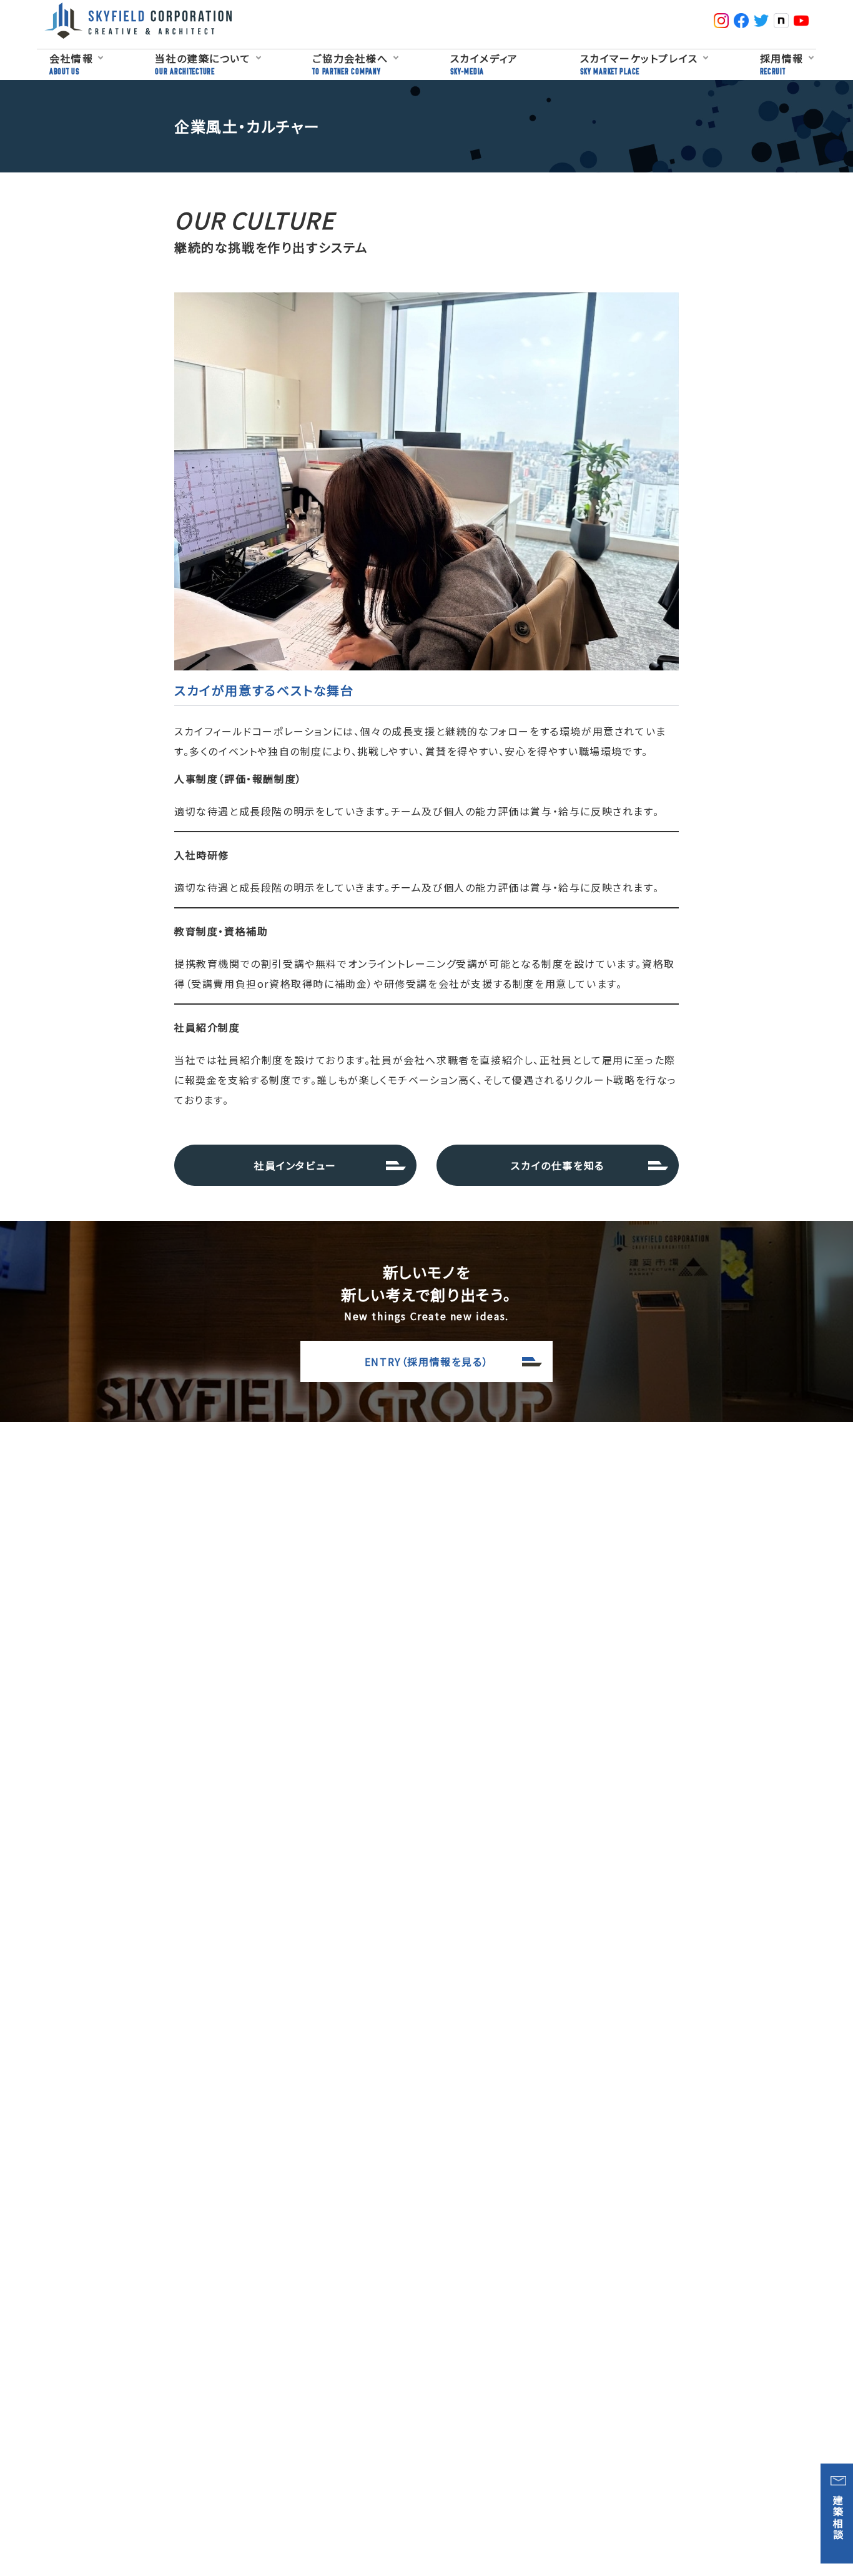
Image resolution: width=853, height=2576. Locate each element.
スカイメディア (484, 63)
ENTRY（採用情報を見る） (426, 1361)
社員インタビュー (295, 1165)
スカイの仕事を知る (557, 1165)
